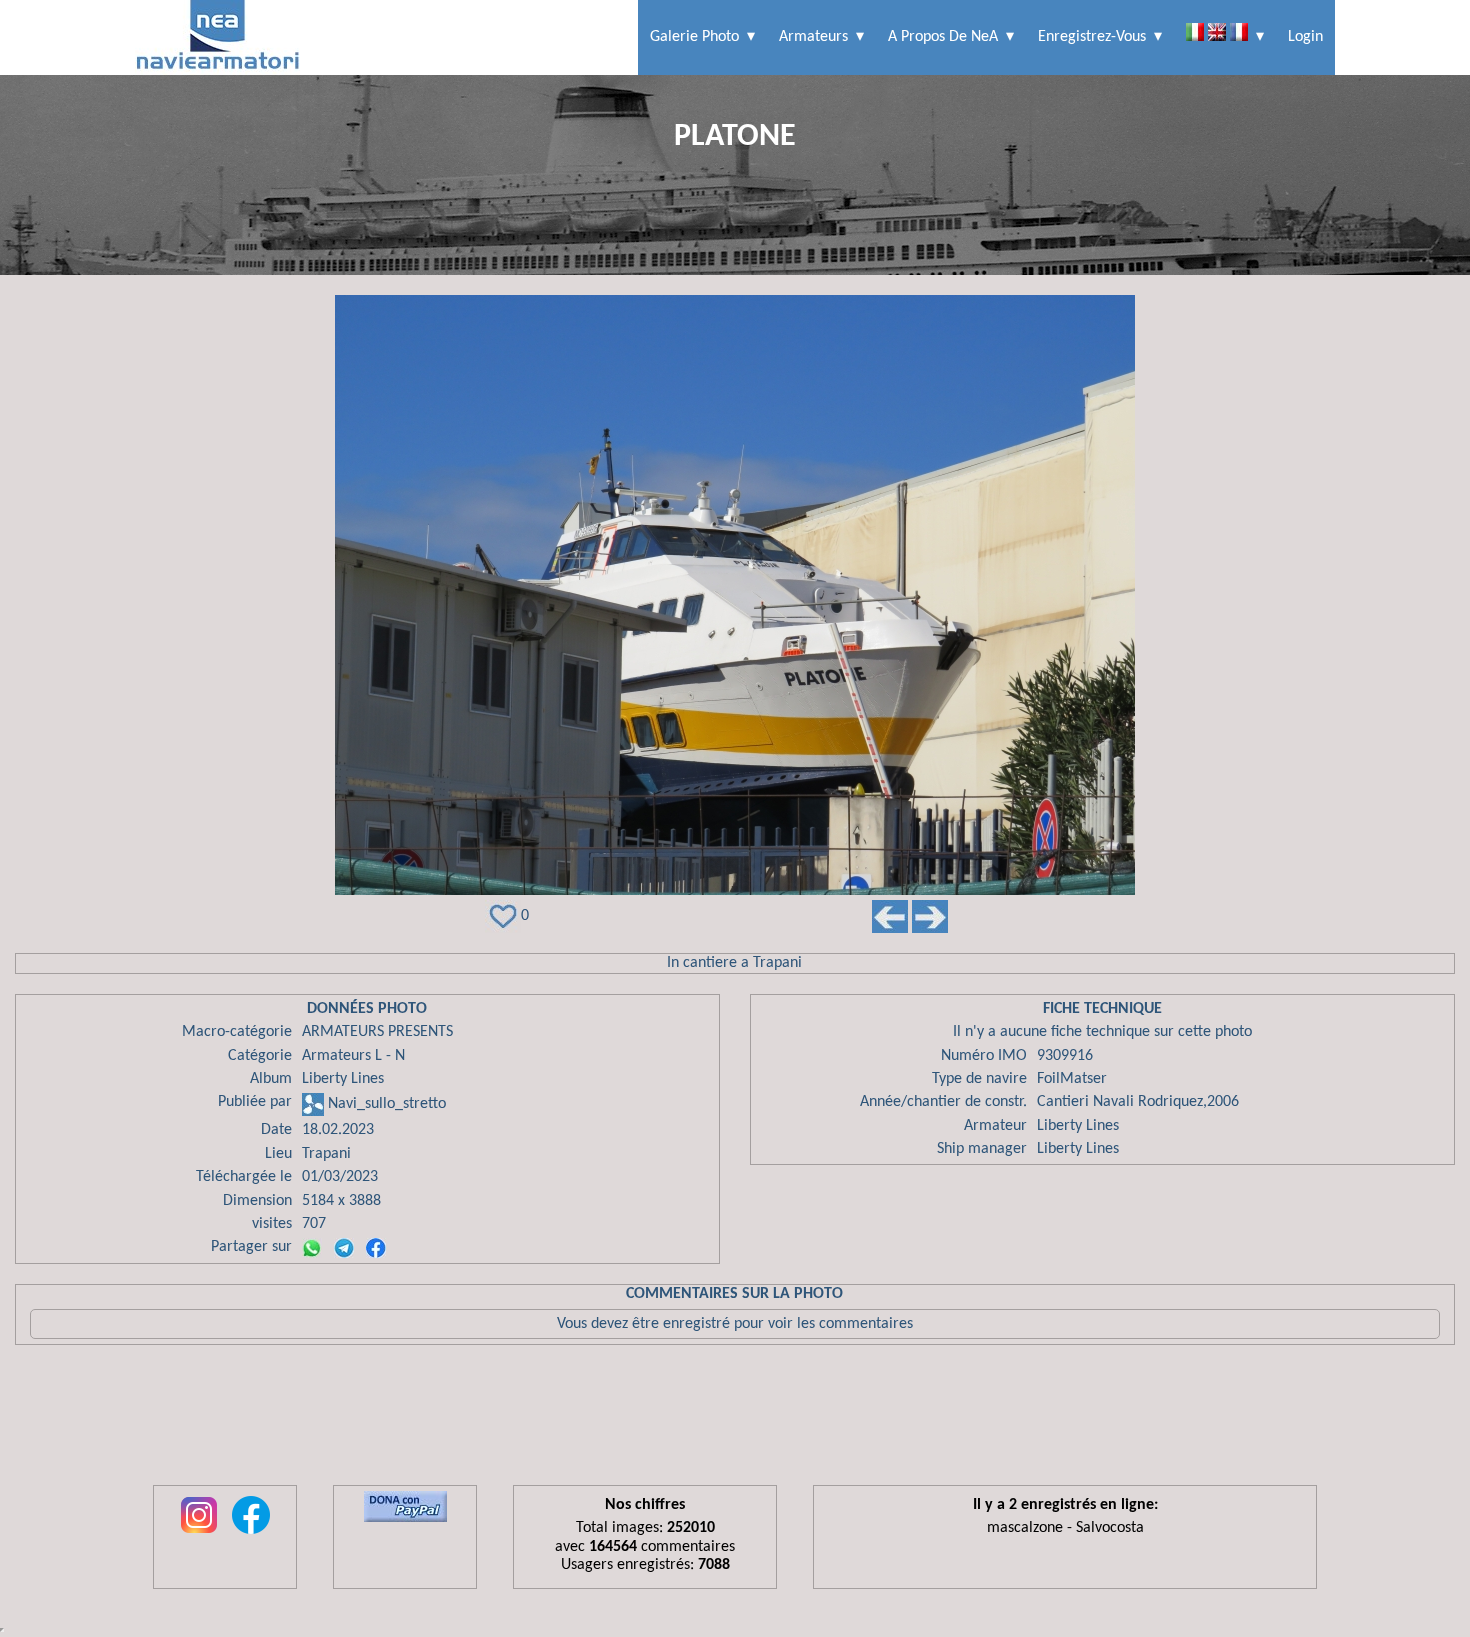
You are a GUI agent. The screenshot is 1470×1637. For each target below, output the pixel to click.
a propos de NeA (943, 37)
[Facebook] (376, 1248)
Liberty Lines (343, 1079)
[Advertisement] (735, 1420)
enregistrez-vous (1092, 37)
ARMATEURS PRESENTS (377, 1032)
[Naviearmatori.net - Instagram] (199, 1535)
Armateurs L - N (353, 1056)
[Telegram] (344, 1248)
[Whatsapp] (312, 1248)
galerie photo (694, 37)
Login (1305, 37)
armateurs (813, 37)
